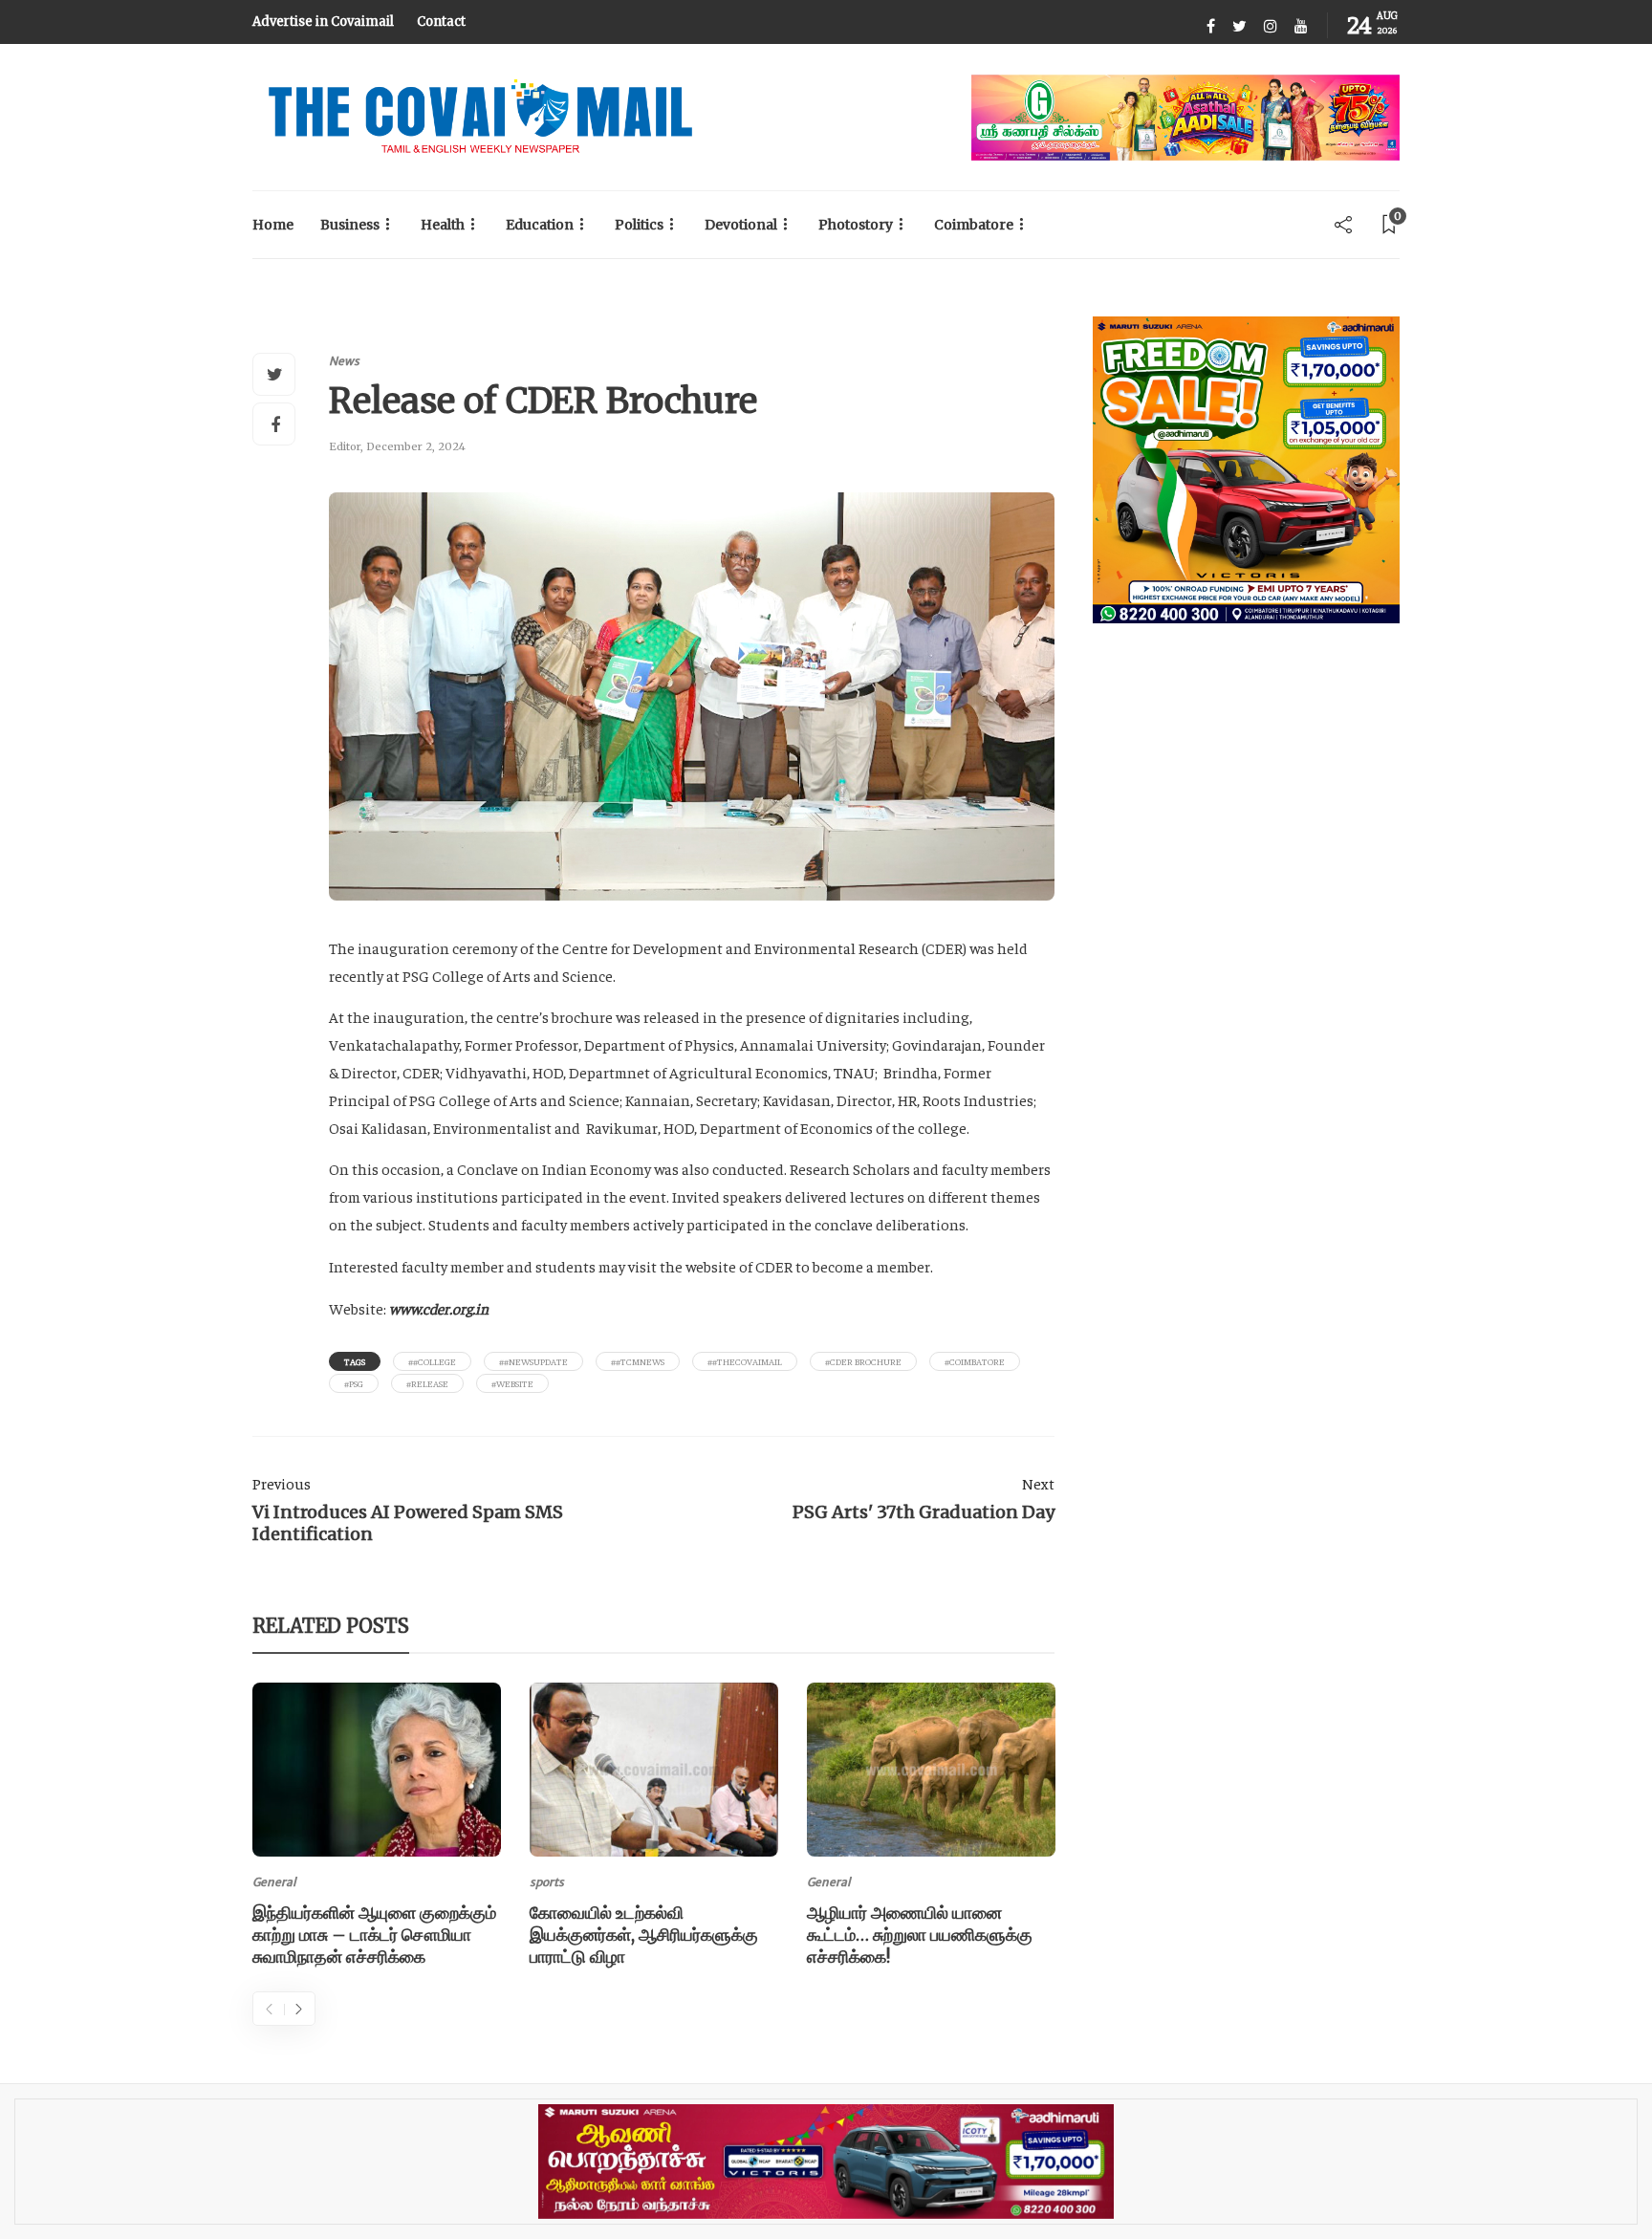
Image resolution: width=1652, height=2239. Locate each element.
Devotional (741, 225)
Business (350, 225)
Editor (345, 446)
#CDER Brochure (863, 1361)
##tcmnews (638, 1361)
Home (273, 225)
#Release (427, 1383)
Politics (639, 225)
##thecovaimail (745, 1361)
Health (443, 225)
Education (540, 225)
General (274, 1882)
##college (432, 1361)
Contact (441, 22)
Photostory (856, 225)
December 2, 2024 (416, 446)
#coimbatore (975, 1361)
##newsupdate (533, 1361)
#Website (512, 1383)
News (344, 361)
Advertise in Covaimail (323, 22)
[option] (377, 1828)
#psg (354, 1383)
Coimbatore (974, 225)
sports (547, 1882)
